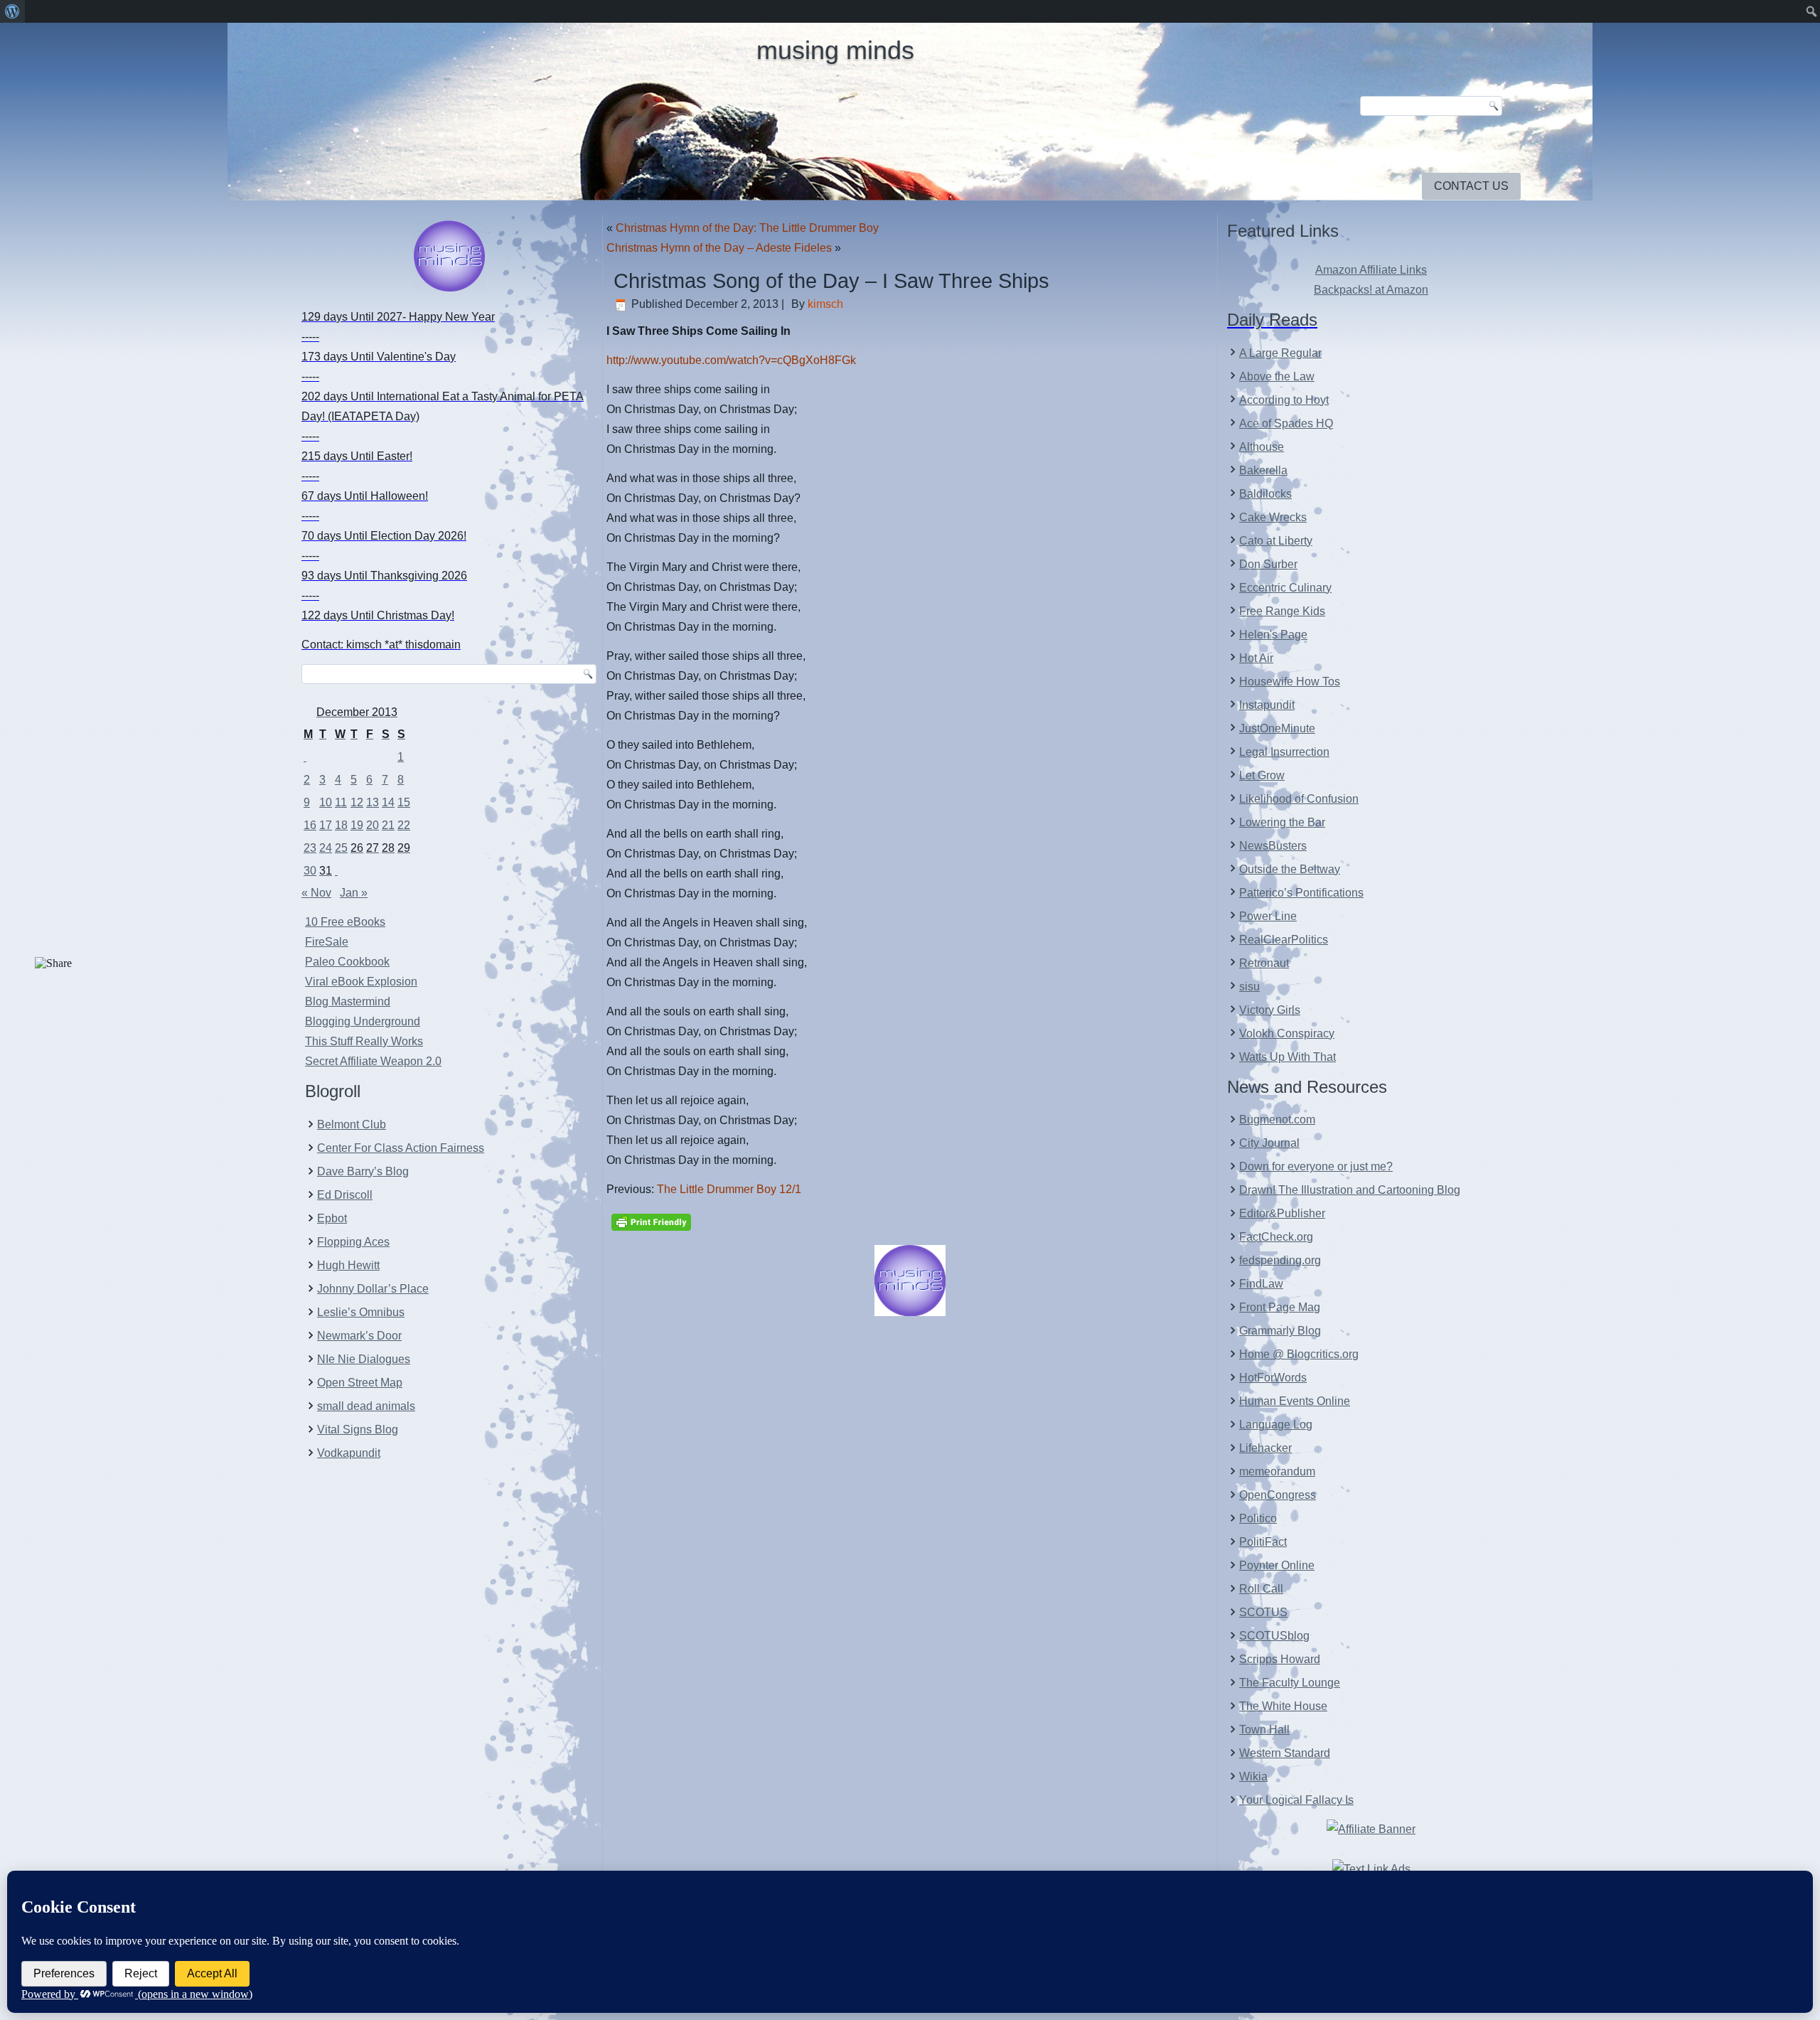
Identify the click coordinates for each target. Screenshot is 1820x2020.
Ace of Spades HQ (1286, 423)
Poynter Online (1277, 1565)
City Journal (1269, 1143)
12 (357, 802)
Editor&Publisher (1282, 1213)
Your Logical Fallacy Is (1296, 1800)
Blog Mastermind (348, 1001)
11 (341, 802)
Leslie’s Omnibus (361, 1312)
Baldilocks (1265, 494)
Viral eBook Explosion (361, 982)
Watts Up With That (1288, 1057)
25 (341, 848)
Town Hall (1264, 1730)
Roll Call (1261, 1589)
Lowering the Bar (1282, 822)
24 (326, 848)
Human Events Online (1295, 1401)
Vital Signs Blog (358, 1430)
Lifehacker (1265, 1448)
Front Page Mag (1280, 1307)
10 (326, 802)
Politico (1258, 1518)
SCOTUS (1263, 1612)
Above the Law (1277, 376)
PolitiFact (1263, 1542)
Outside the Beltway (1290, 869)
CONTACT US (1471, 186)
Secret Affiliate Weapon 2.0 (373, 1061)
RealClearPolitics (1284, 940)
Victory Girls (1270, 1010)
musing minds (835, 50)
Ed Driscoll (345, 1195)
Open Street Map (360, 1383)
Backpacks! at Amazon (1371, 290)
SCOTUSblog (1274, 1636)
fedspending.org (1280, 1260)
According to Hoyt (1284, 400)
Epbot (332, 1218)
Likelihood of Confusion (1299, 799)
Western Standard (1285, 1753)
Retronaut (1264, 963)
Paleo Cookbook (347, 962)
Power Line (1268, 916)
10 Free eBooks (345, 922)
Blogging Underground (363, 1021)
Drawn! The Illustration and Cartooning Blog (1350, 1190)
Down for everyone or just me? (1316, 1166)
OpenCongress (1278, 1495)
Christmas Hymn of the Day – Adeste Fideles (719, 248)
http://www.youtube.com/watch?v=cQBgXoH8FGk (731, 360)
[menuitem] (12, 11)
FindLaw (1261, 1284)
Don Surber (1268, 564)
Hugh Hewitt (348, 1265)
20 (373, 825)
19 (357, 825)
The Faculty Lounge (1290, 1683)
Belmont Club (352, 1124)
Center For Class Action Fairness (401, 1148)
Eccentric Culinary (1285, 588)
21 (388, 825)
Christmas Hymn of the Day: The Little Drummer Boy (747, 228)
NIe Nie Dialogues (364, 1359)
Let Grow (1262, 775)
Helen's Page (1273, 635)
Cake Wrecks (1273, 517)
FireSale (327, 942)
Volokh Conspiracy (1287, 1033)
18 (341, 825)
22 (404, 825)
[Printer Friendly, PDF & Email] (651, 1221)
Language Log (1276, 1425)
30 (310, 871)
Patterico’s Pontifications (1301, 893)
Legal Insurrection (1284, 752)
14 (388, 802)
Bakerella (1263, 470)
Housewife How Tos (1290, 682)
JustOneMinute (1277, 728)
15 (404, 802)
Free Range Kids (1282, 611)
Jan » (354, 893)
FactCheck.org (1276, 1237)
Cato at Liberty (1276, 541)
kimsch (825, 304)
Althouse (1262, 447)
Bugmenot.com (1277, 1119)
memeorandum (1277, 1471)
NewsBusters (1273, 846)
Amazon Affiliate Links (1371, 270)
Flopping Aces (353, 1242)
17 (326, 825)
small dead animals (366, 1406)
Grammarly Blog (1280, 1331)
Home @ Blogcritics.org (1299, 1354)
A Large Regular (1280, 353)
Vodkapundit (349, 1453)
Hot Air (1256, 658)
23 (310, 848)
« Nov (316, 893)
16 (310, 825)
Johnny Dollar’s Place (373, 1289)
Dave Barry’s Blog (363, 1171)
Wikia (1253, 1776)
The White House (1283, 1706)
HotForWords (1273, 1378)
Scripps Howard (1280, 1659)
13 (373, 802)
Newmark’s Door (359, 1336)
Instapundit (1267, 705)
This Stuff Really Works (364, 1041)
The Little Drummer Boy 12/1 (729, 1189)
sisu (1249, 987)
